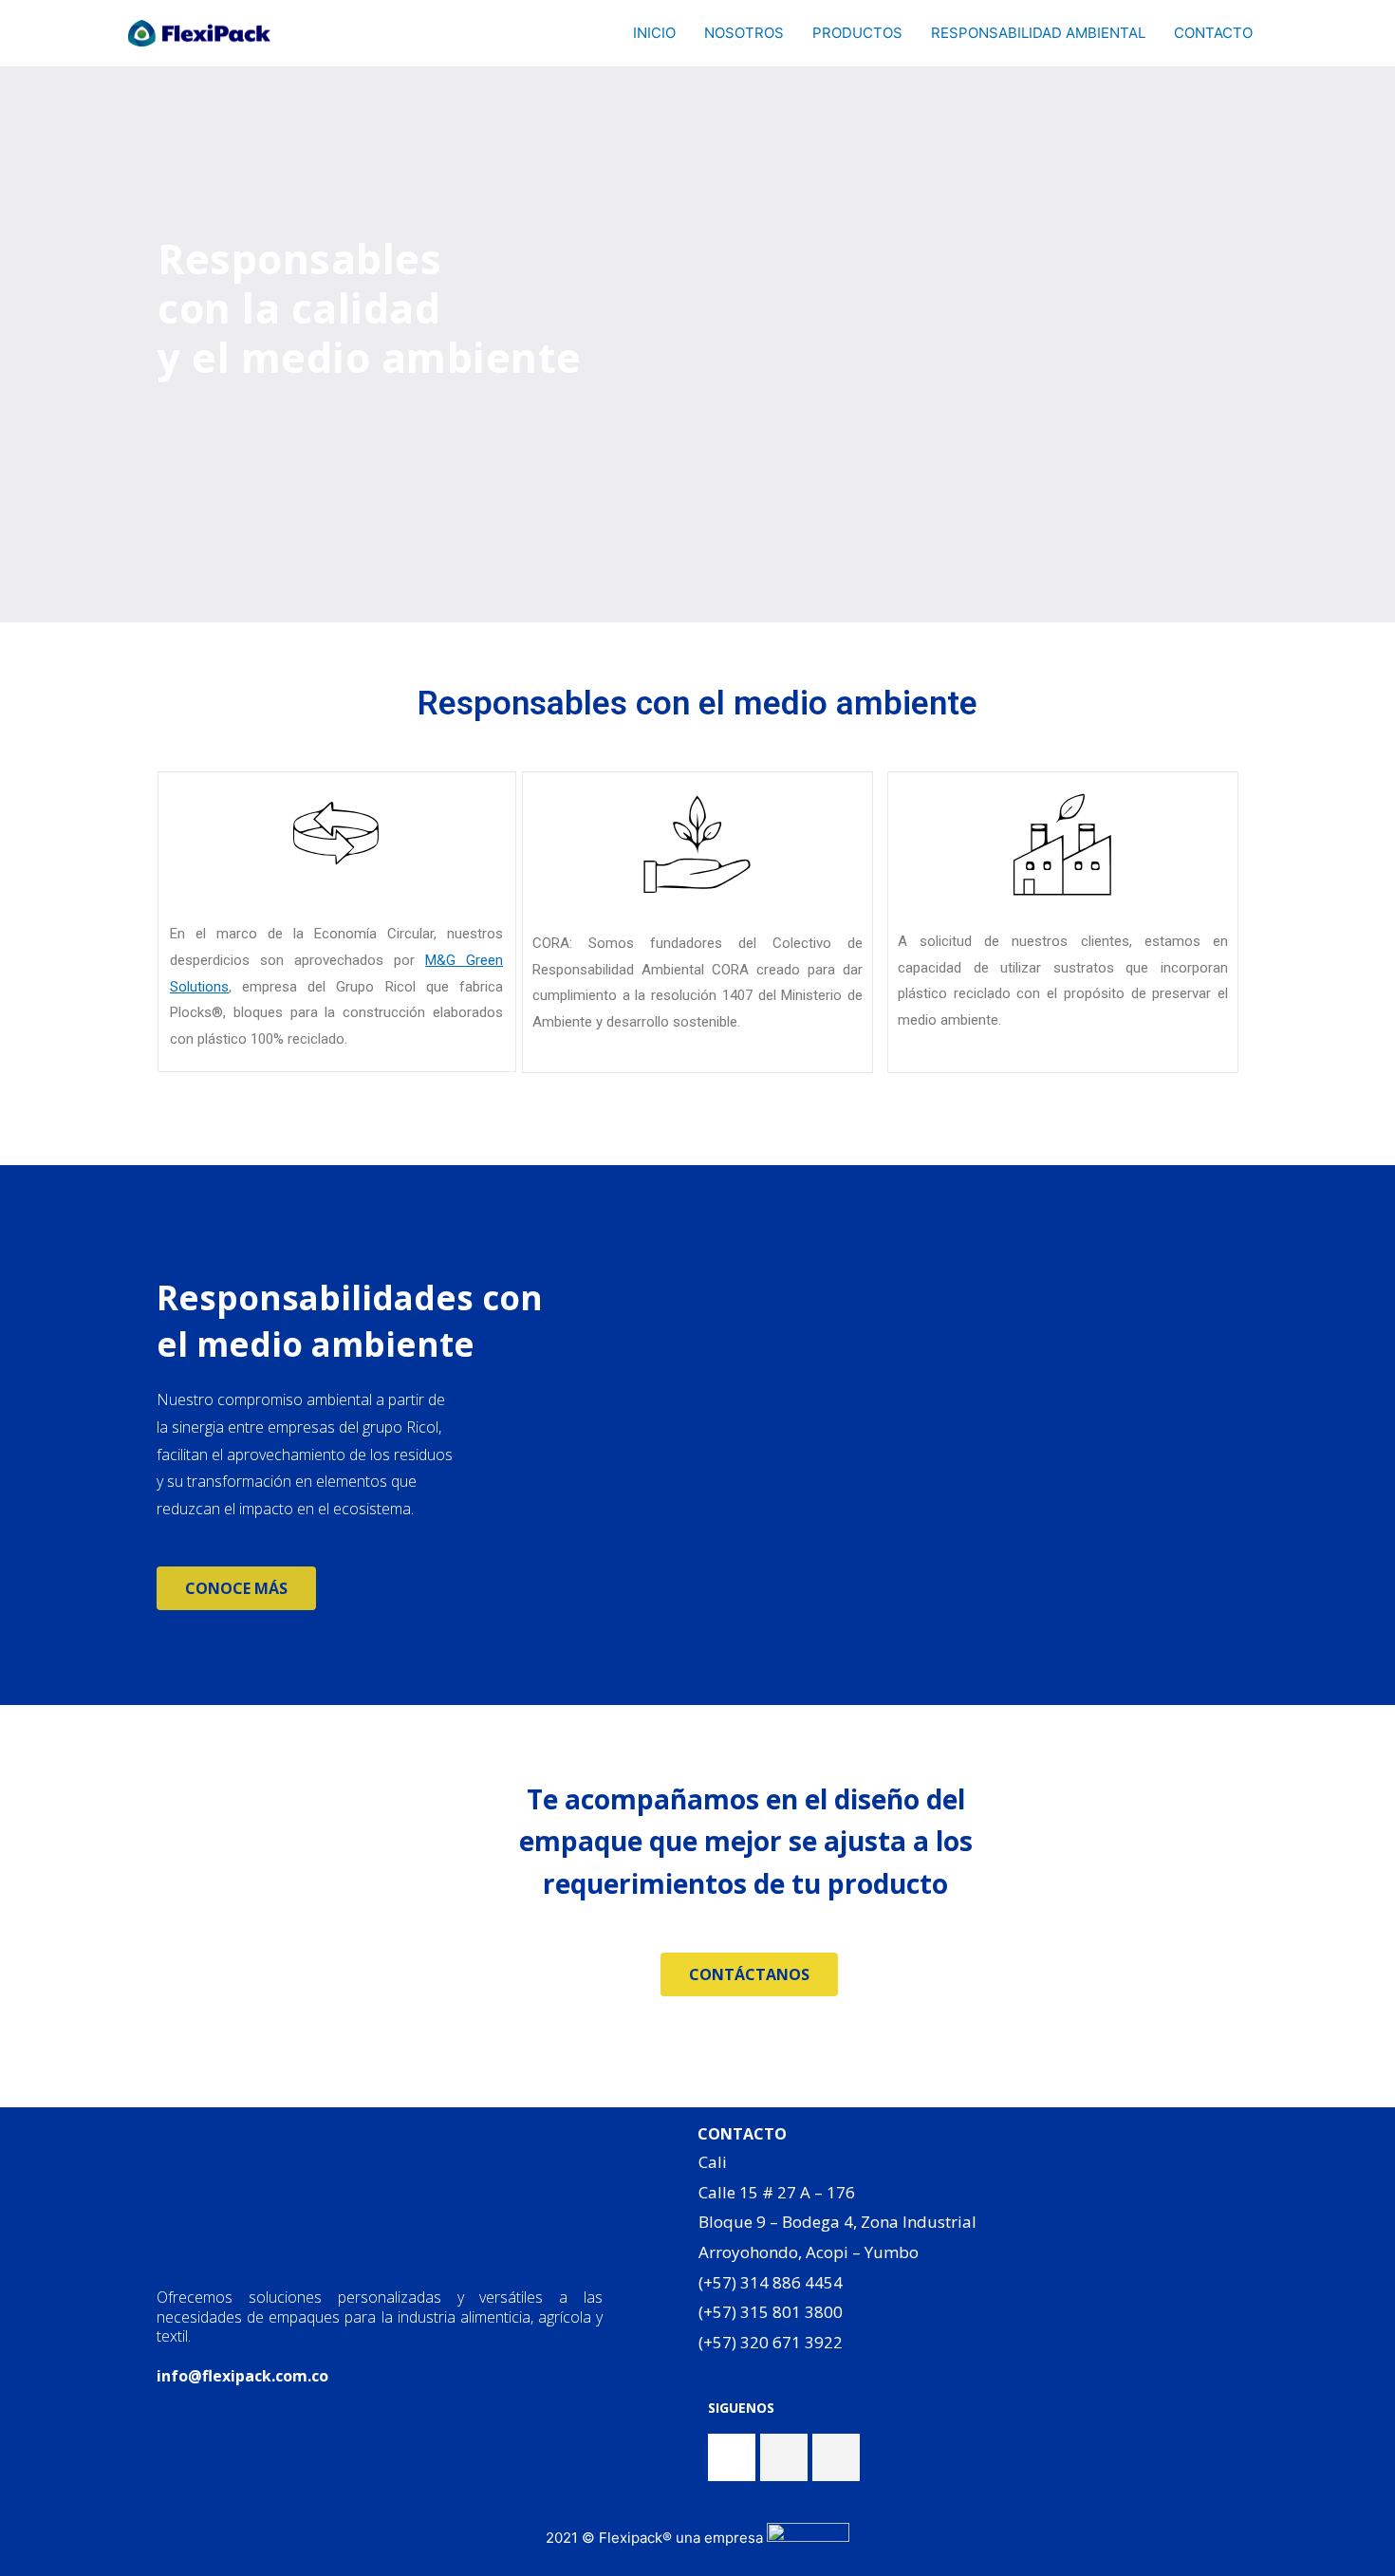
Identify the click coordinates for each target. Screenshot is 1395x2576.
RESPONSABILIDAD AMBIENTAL (1038, 33)
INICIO (654, 33)
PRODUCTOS (857, 33)
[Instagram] (784, 2457)
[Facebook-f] (732, 2457)
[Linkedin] (836, 2457)
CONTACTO (1213, 33)
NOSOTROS (744, 33)
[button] (236, 1588)
